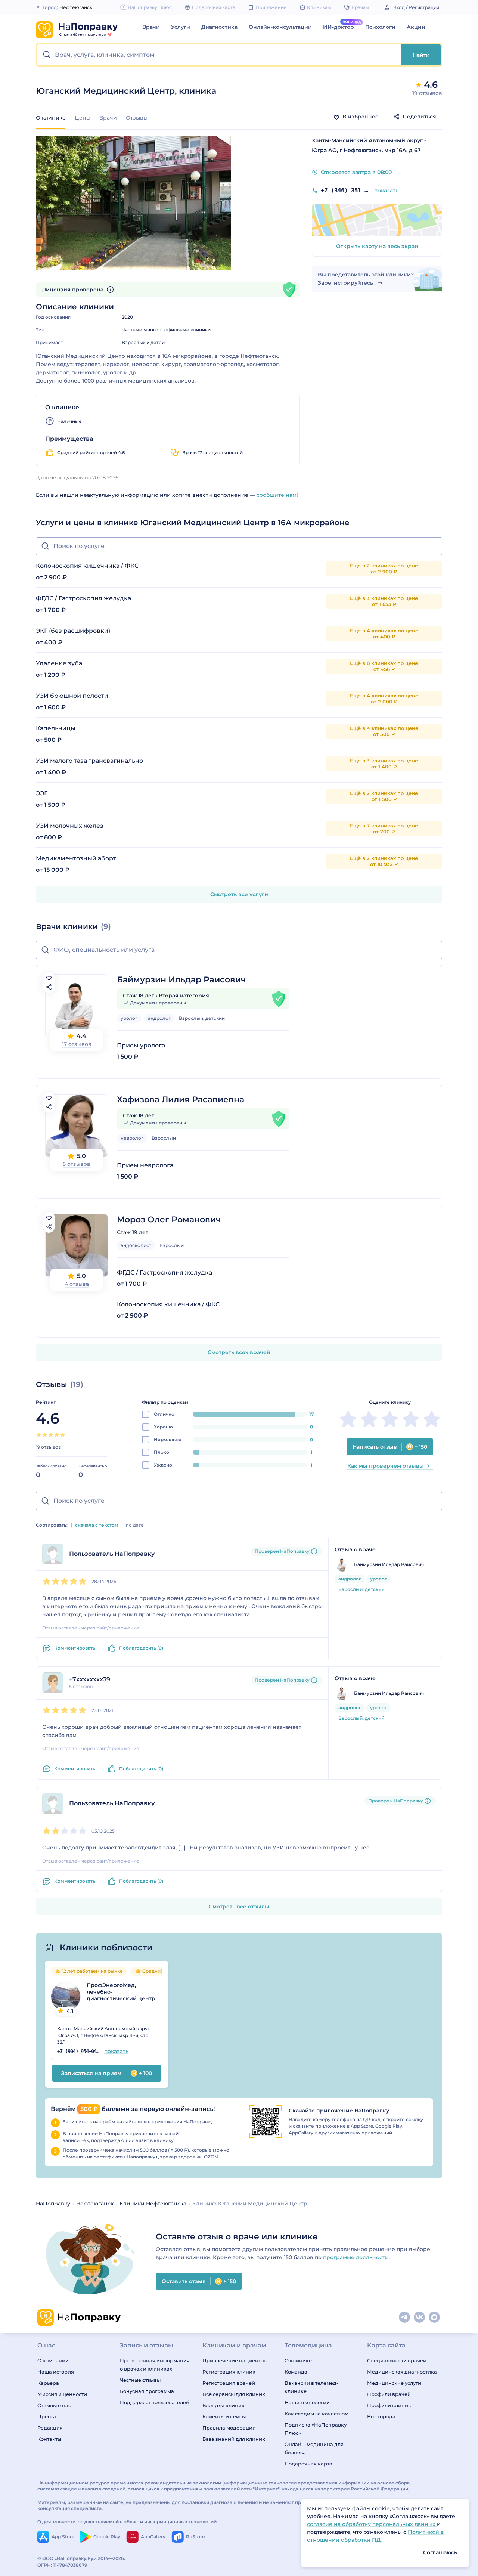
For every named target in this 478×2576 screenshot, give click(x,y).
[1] (39, 1435)
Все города (381, 2416)
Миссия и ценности (62, 2394)
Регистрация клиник (229, 2372)
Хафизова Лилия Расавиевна (181, 1100)
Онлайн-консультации (280, 27)
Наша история (56, 2372)
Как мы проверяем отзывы (386, 1466)
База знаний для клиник (234, 2439)
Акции (416, 27)
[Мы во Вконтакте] (420, 2318)
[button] (219, 55)
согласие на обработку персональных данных (372, 2524)
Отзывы (137, 118)
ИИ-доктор (339, 27)
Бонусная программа (147, 2391)
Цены (83, 118)
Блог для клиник (224, 2405)
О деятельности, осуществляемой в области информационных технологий (127, 2522)
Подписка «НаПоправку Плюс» (316, 2429)
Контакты (49, 2439)
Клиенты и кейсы (224, 2416)
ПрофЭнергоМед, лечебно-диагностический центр (121, 1992)
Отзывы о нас (54, 2405)
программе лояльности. (356, 2257)
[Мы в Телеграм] (405, 2318)
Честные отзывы (140, 2380)
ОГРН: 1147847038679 (62, 2565)
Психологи (380, 27)
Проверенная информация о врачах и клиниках (155, 2365)
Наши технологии (307, 2402)
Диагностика (219, 27)
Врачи (151, 27)
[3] (51, 1435)
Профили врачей (389, 2394)
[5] (63, 1435)
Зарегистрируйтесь (346, 283)
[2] (45, 1435)
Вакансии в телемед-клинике (311, 2387)
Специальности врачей (397, 2360)
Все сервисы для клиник (234, 2394)
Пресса (47, 2416)
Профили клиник (389, 2405)
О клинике (298, 2360)
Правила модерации (229, 2428)
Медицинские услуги (394, 2383)
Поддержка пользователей (155, 2402)
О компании (53, 2360)
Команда (296, 2372)
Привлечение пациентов (235, 2360)
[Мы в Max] (435, 2318)
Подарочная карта (308, 2464)
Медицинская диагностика (402, 2372)
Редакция (50, 2428)
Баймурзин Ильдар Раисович (181, 980)
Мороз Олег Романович (169, 1219)
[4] (57, 1435)
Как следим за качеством (316, 2414)
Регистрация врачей (229, 2383)
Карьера (48, 2383)
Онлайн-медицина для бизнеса (314, 2448)
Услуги (181, 27)
